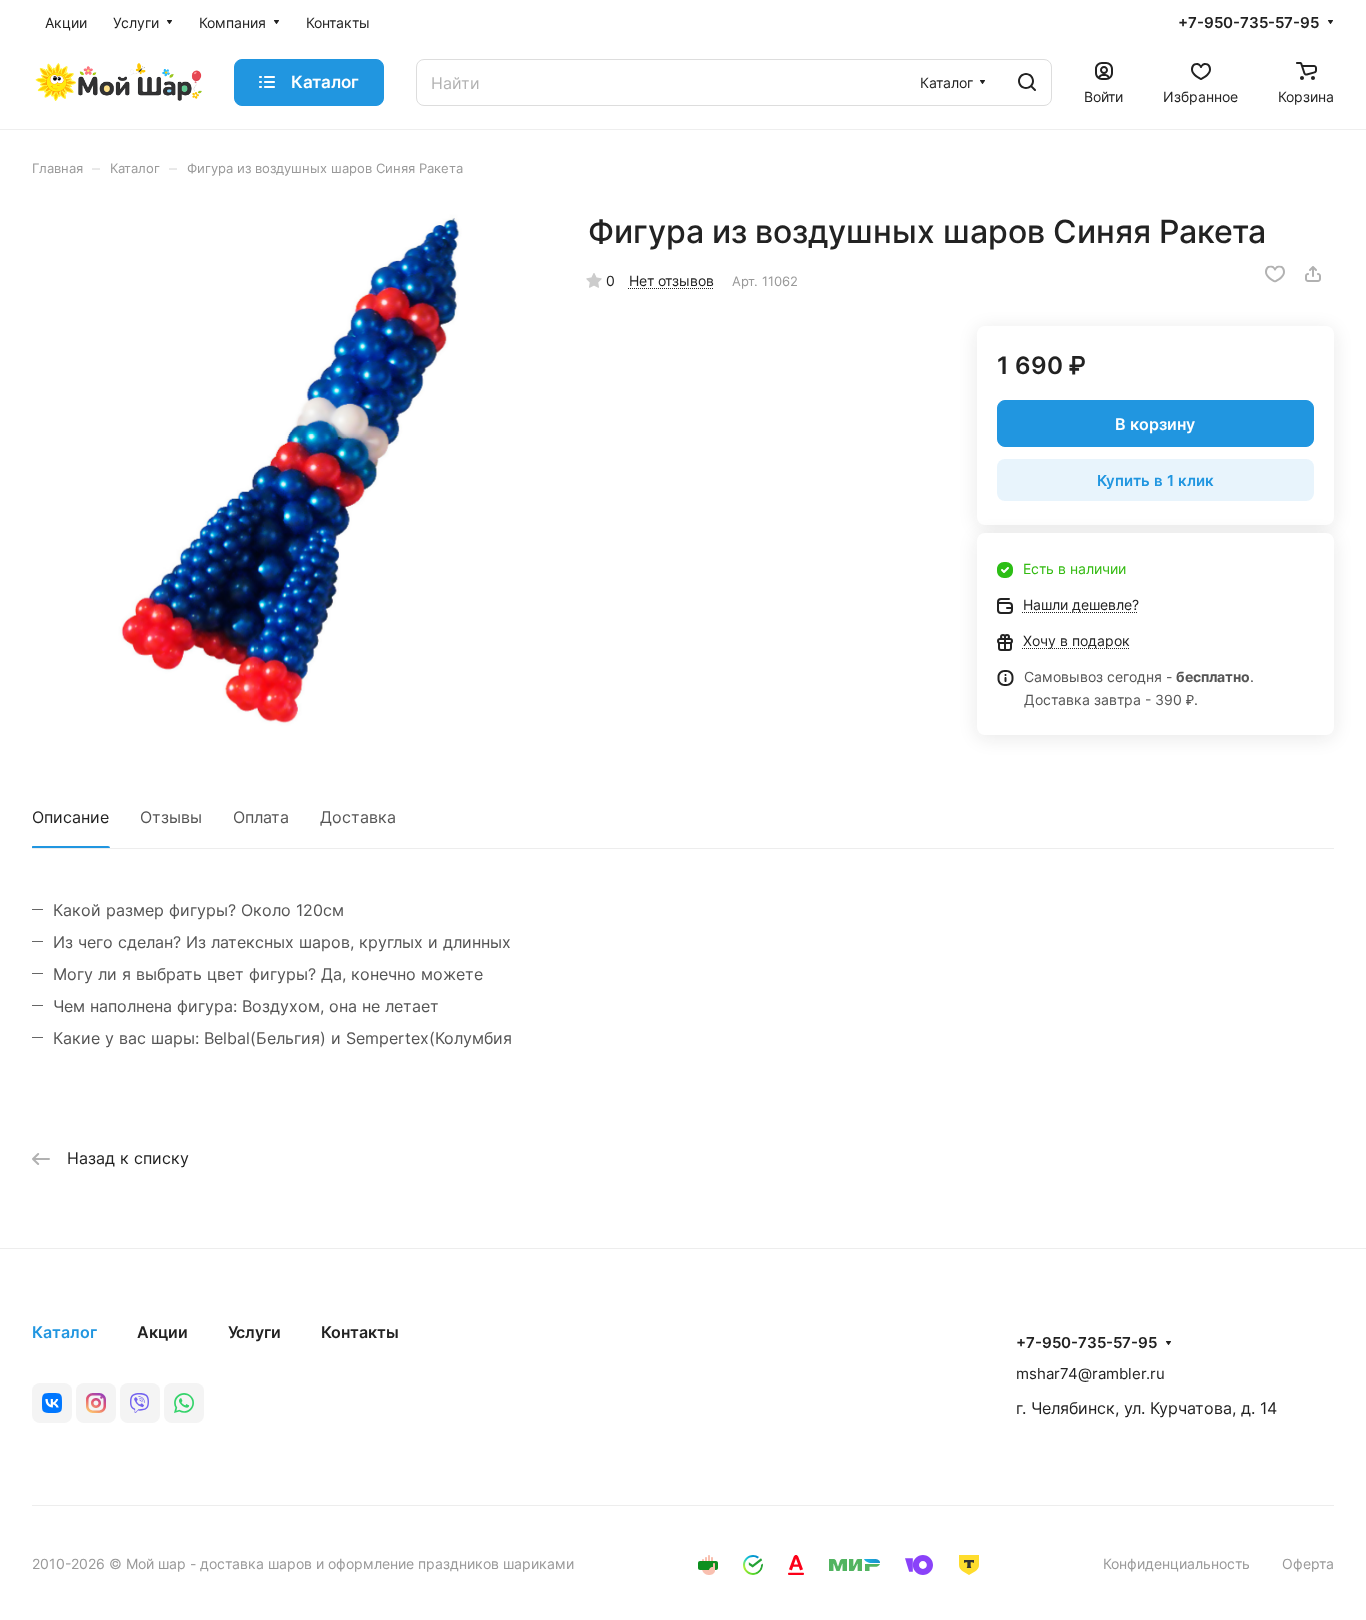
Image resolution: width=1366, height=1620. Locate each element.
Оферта (1308, 1563)
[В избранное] (1275, 274)
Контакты (360, 1332)
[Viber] (140, 1403)
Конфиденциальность (1176, 1563)
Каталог (64, 1332)
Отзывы (171, 817)
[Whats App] (184, 1403)
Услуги (254, 1332)
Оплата (261, 817)
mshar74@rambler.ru (1090, 1373)
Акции (162, 1332)
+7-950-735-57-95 (1248, 23)
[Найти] (1027, 82)
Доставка (358, 817)
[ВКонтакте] (52, 1403)
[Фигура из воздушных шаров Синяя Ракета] (289, 469)
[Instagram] (96, 1403)
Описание (70, 817)
